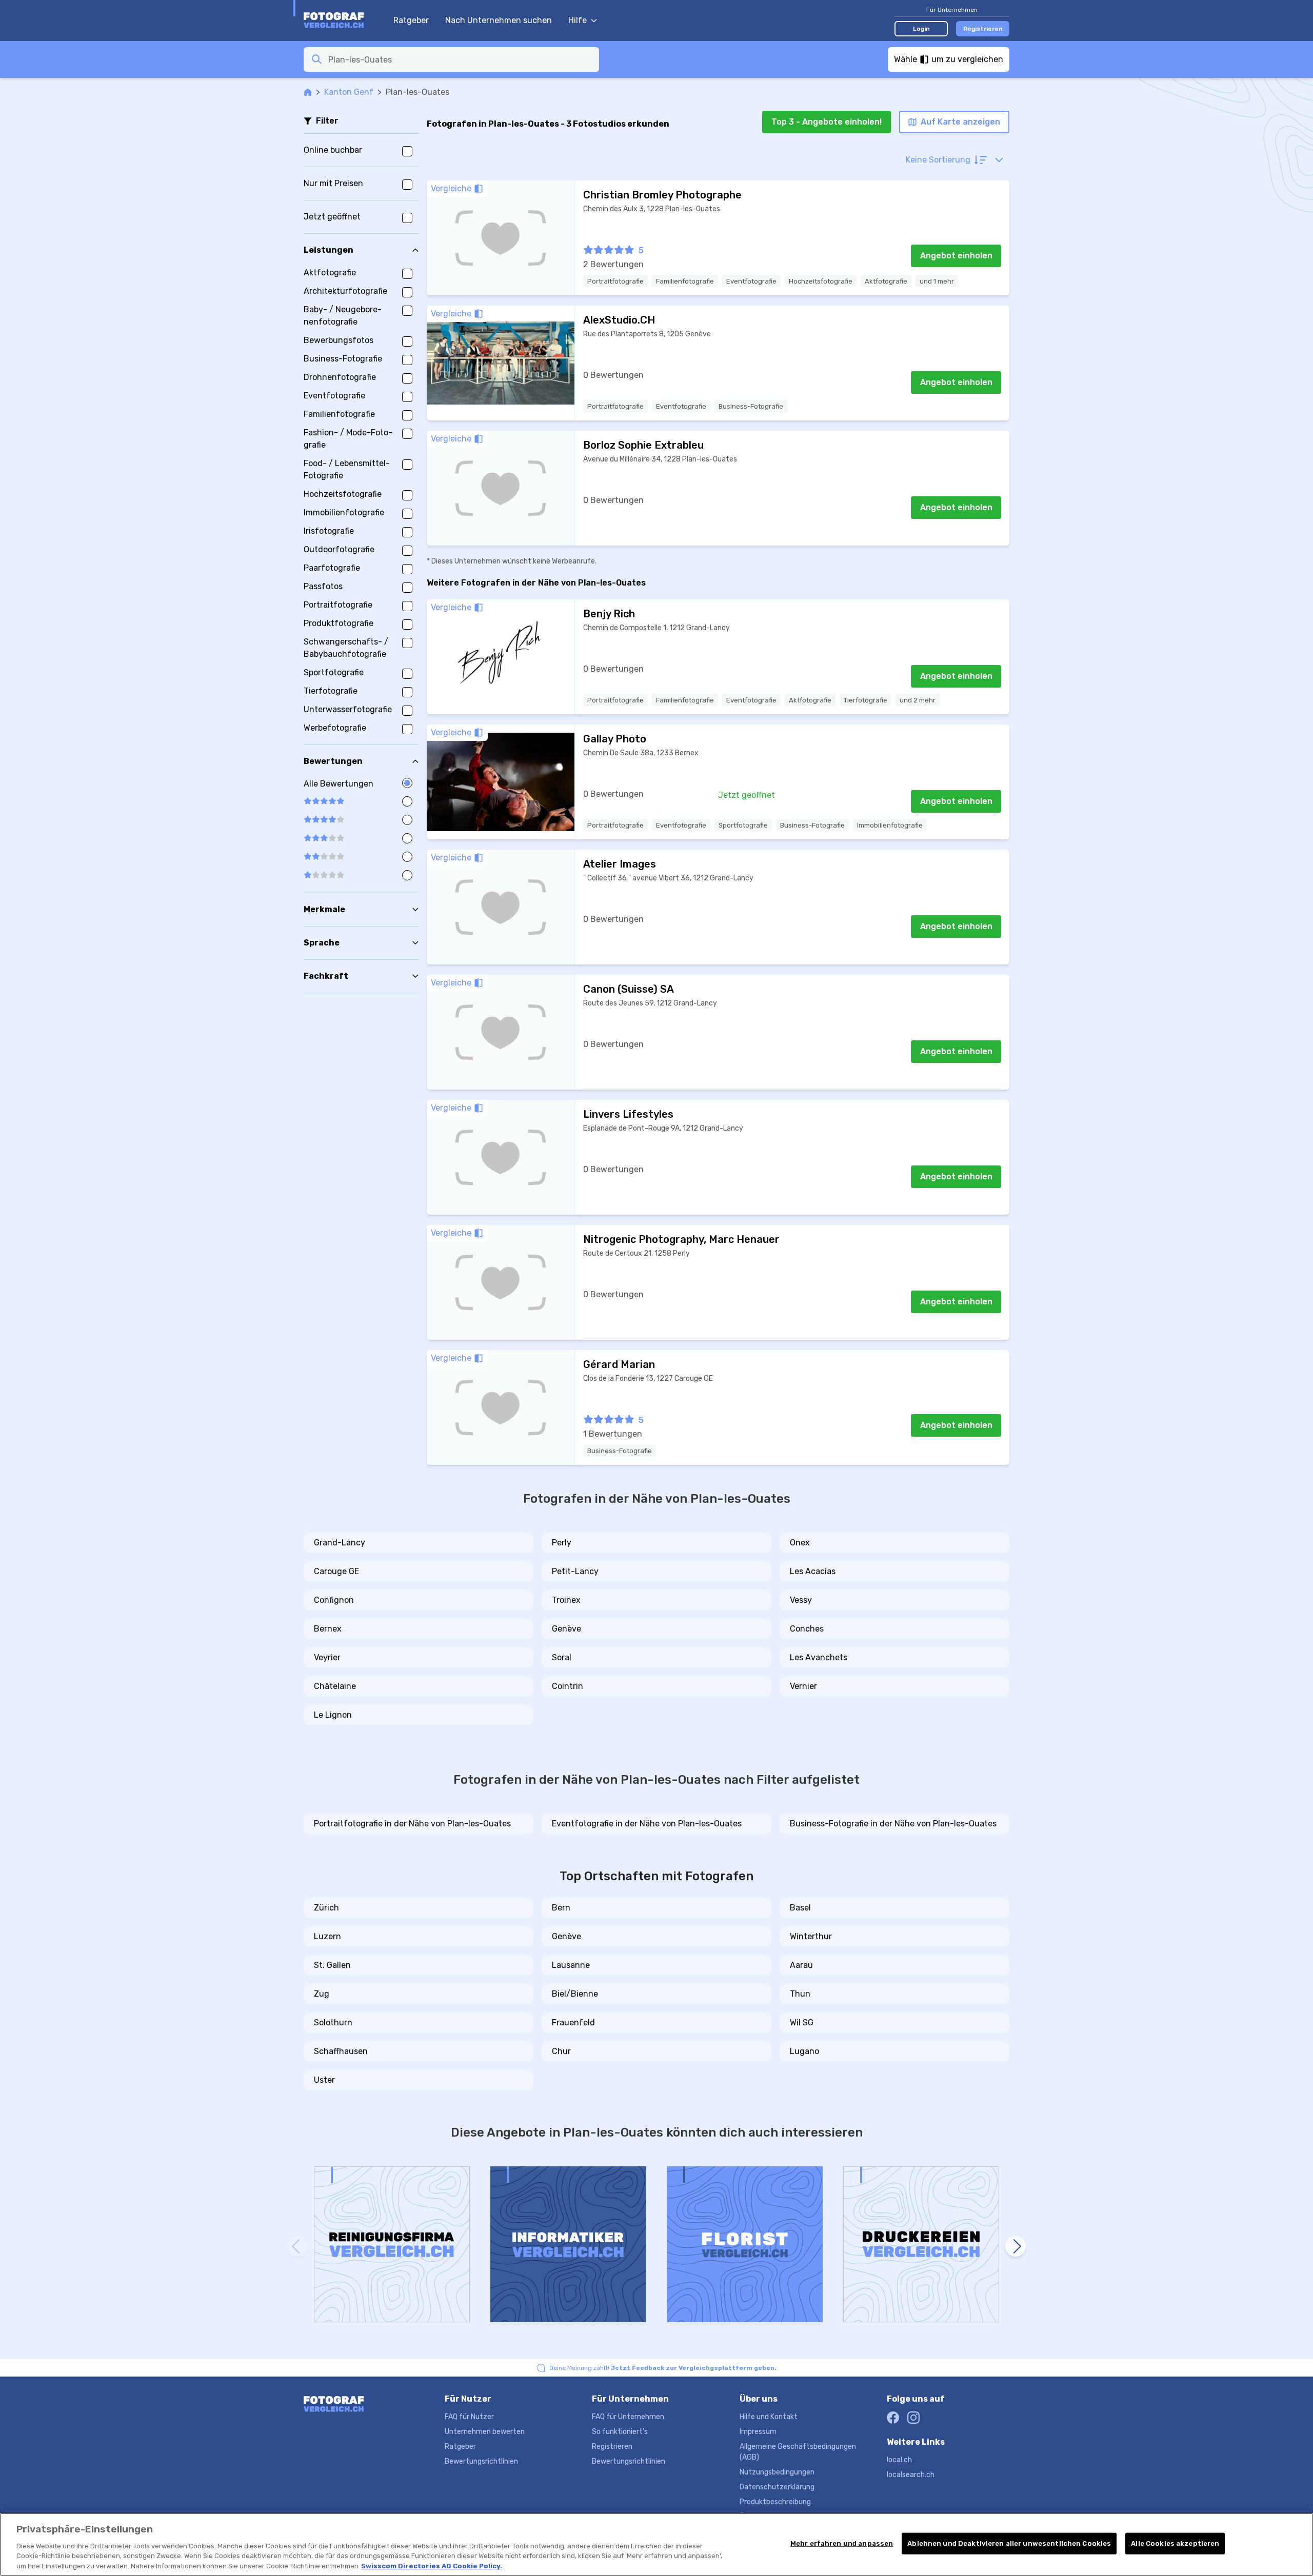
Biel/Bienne (575, 1994)
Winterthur (811, 1936)
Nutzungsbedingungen (777, 2472)
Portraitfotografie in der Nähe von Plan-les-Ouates (412, 1824)
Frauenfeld (573, 2022)
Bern (561, 1908)
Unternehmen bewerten (485, 2432)
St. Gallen (332, 1965)
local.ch (899, 2460)
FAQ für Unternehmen (628, 2417)
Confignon (334, 1600)
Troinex (566, 1600)
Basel (800, 1908)
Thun (800, 1994)
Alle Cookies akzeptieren (1175, 2543)
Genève (566, 1629)
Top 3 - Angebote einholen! (827, 122)
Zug (322, 1994)
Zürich (326, 1908)
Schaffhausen (341, 2051)
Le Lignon (333, 1715)
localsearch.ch (911, 2475)
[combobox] (461, 59)
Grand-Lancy (340, 1543)
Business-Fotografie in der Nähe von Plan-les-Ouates (893, 1824)
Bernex (328, 1629)
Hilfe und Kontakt (769, 2417)
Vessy (801, 1600)
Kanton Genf (349, 92)
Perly (562, 1543)
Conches (807, 1629)
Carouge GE (336, 1571)
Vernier (803, 1686)
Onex (800, 1543)
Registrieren (983, 29)
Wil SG (802, 2022)
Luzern (327, 1936)
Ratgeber (411, 20)
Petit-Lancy (575, 1571)
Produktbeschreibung (775, 2502)
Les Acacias (813, 1571)
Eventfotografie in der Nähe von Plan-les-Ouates (647, 1824)
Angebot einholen (956, 256)
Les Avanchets (819, 1657)
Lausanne (571, 1965)
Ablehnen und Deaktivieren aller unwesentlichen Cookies (1009, 2543)
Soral (562, 1657)
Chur (561, 2051)
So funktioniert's (620, 2432)
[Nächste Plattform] (1016, 2246)
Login (921, 29)
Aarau (801, 1965)
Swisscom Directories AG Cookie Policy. (432, 2565)
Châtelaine (335, 1686)
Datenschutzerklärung (777, 2487)
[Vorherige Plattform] (297, 2246)
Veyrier (327, 1657)
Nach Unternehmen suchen (499, 20)
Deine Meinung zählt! (663, 2368)
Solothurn (333, 2022)
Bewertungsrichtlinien (481, 2461)
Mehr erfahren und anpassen (842, 2543)
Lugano (804, 2051)
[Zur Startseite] (343, 21)
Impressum (758, 2432)
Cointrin (568, 1686)
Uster (324, 2080)
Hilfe (578, 20)
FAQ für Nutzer (469, 2417)
